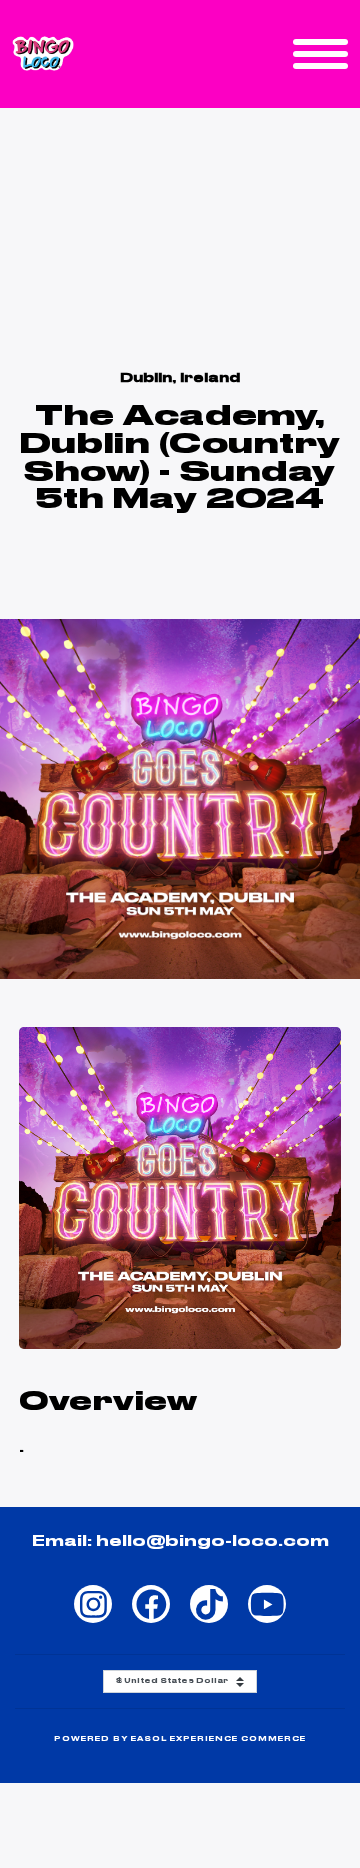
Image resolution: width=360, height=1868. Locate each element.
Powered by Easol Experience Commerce (180, 1739)
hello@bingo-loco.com (212, 1542)
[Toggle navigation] (320, 54)
